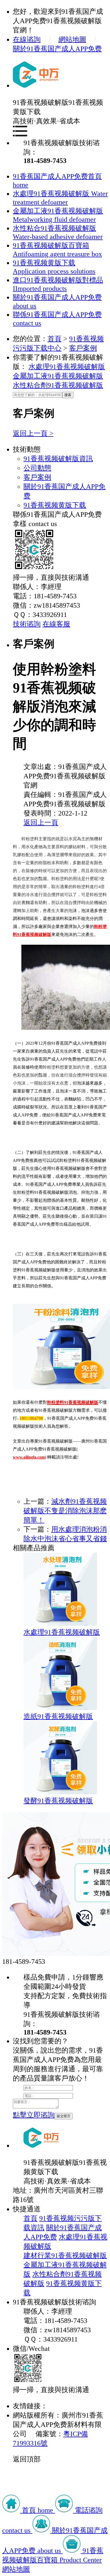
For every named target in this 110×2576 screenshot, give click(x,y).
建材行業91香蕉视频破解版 (65, 2256)
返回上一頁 (41, 823)
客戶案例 (83, 348)
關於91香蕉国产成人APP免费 (57, 49)
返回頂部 (27, 2459)
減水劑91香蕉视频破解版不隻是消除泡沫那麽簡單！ (65, 1511)
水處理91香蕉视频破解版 (67, 367)
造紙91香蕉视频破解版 (58, 1716)
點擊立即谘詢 (34, 2115)
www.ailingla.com (29, 1457)
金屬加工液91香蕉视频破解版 (58, 376)
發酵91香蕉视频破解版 (58, 1801)
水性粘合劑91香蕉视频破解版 (58, 385)
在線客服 (56, 624)
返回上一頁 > (33, 433)
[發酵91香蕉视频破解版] (60, 1792)
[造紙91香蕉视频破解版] (60, 1708)
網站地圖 (72, 39)
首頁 (54, 339)
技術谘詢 (27, 624)
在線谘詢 (27, 39)
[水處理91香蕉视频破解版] (60, 1623)
